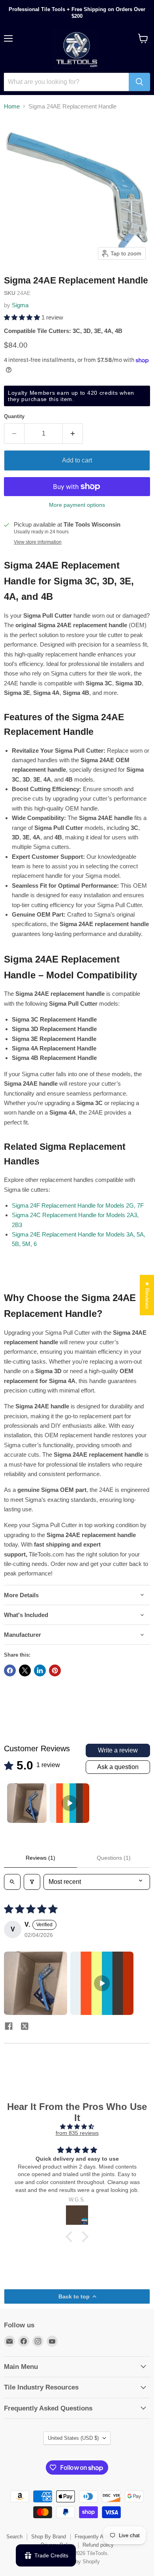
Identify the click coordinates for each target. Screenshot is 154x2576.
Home (12, 106)
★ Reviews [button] (147, 1295)
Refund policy (98, 2545)
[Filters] (32, 1882)
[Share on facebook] (9, 2027)
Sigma (20, 305)
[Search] (139, 82)
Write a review (118, 1750)
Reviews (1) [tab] (40, 1858)
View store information (38, 542)
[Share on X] (25, 1670)
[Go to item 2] (69, 1803)
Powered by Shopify (77, 2562)
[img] (77, 2127)
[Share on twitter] (24, 2027)
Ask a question (118, 1767)
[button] (23, 317)
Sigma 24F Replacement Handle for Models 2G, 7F (78, 1205)
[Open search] (12, 1882)
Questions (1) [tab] (114, 1858)
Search (14, 2537)
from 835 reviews (77, 2133)
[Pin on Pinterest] (55, 1670)
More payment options (77, 505)
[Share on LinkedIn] (40, 1670)
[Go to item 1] (27, 1803)
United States (73, 2438)
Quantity (14, 416)
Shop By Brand (49, 2537)
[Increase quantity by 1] (73, 434)
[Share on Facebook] (10, 1670)
